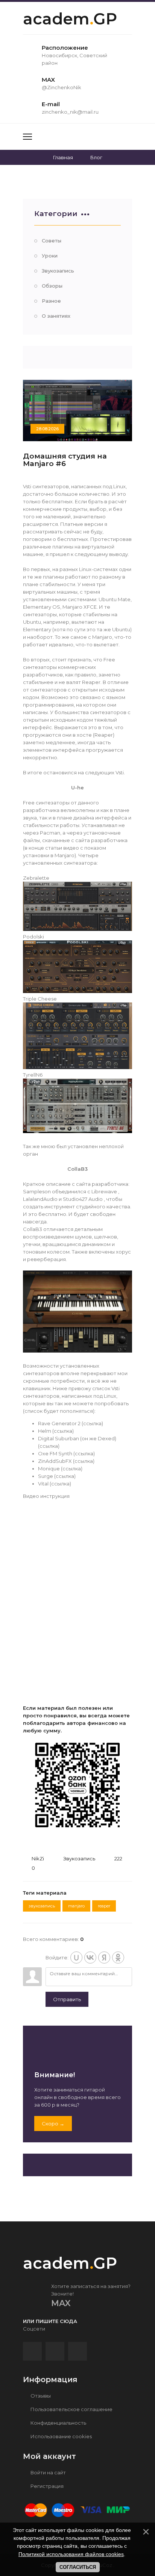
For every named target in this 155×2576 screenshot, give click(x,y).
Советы (52, 241)
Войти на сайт (48, 2472)
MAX (61, 2303)
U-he (77, 788)
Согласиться (78, 2567)
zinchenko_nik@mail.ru (70, 112)
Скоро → (53, 2124)
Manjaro (76, 1906)
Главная (63, 157)
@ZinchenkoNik (62, 87)
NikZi (38, 1858)
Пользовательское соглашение (71, 2409)
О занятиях (56, 316)
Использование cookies (61, 2436)
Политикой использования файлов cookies (71, 2554)
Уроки (50, 256)
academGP (70, 19)
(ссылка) (92, 1423)
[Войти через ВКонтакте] (90, 1958)
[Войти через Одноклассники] (118, 1958)
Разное (51, 301)
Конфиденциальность (58, 2423)
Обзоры (52, 286)
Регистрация (46, 2486)
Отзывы (40, 2396)
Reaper (104, 1906)
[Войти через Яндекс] (104, 1958)
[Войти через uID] (76, 1958)
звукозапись (42, 1906)
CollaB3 (77, 1169)
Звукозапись (58, 271)
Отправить (67, 1999)
